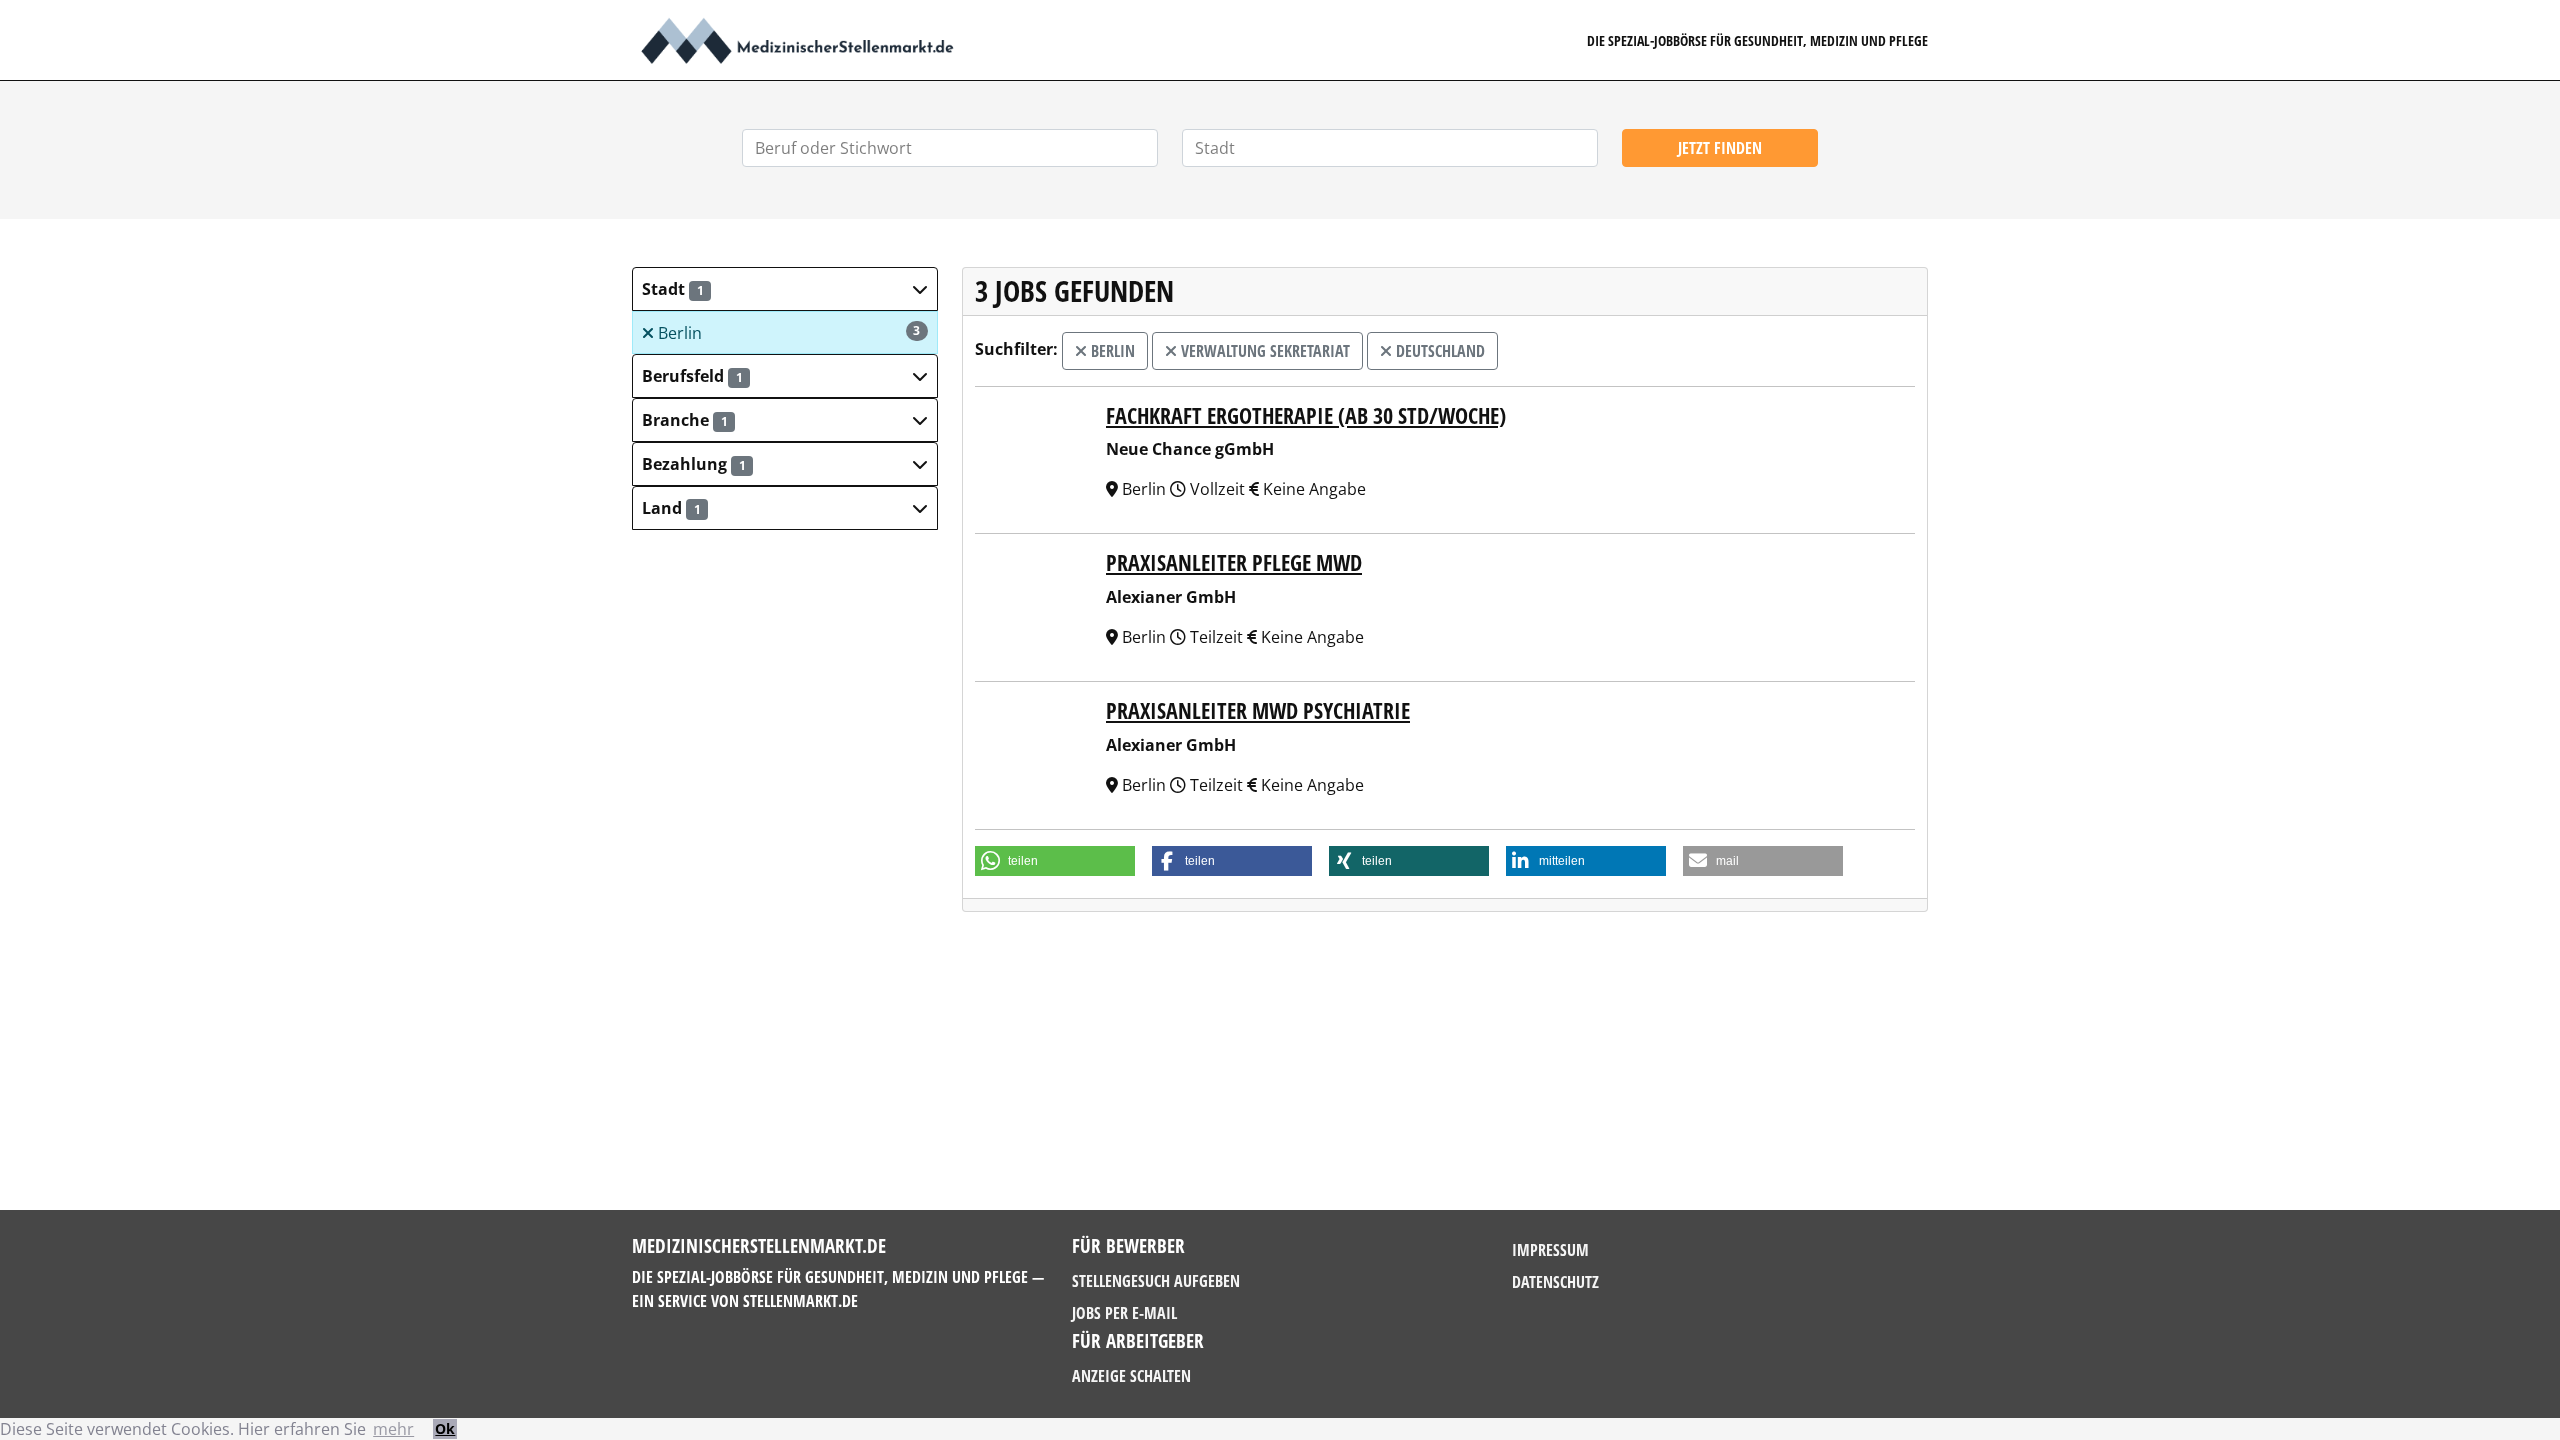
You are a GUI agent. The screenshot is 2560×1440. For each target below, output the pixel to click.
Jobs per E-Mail (1124, 1313)
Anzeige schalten (1131, 1376)
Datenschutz (1555, 1282)
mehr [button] (393, 1429)
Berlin (787, 333)
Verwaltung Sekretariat (1263, 351)
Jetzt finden (1720, 148)
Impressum (1550, 1250)
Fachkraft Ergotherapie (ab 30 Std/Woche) (1306, 415)
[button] (785, 289)
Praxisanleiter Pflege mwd (1234, 562)
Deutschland (1438, 351)
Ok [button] (445, 1428)
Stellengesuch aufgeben (1156, 1281)
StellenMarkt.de (800, 1301)
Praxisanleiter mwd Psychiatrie (1258, 710)
